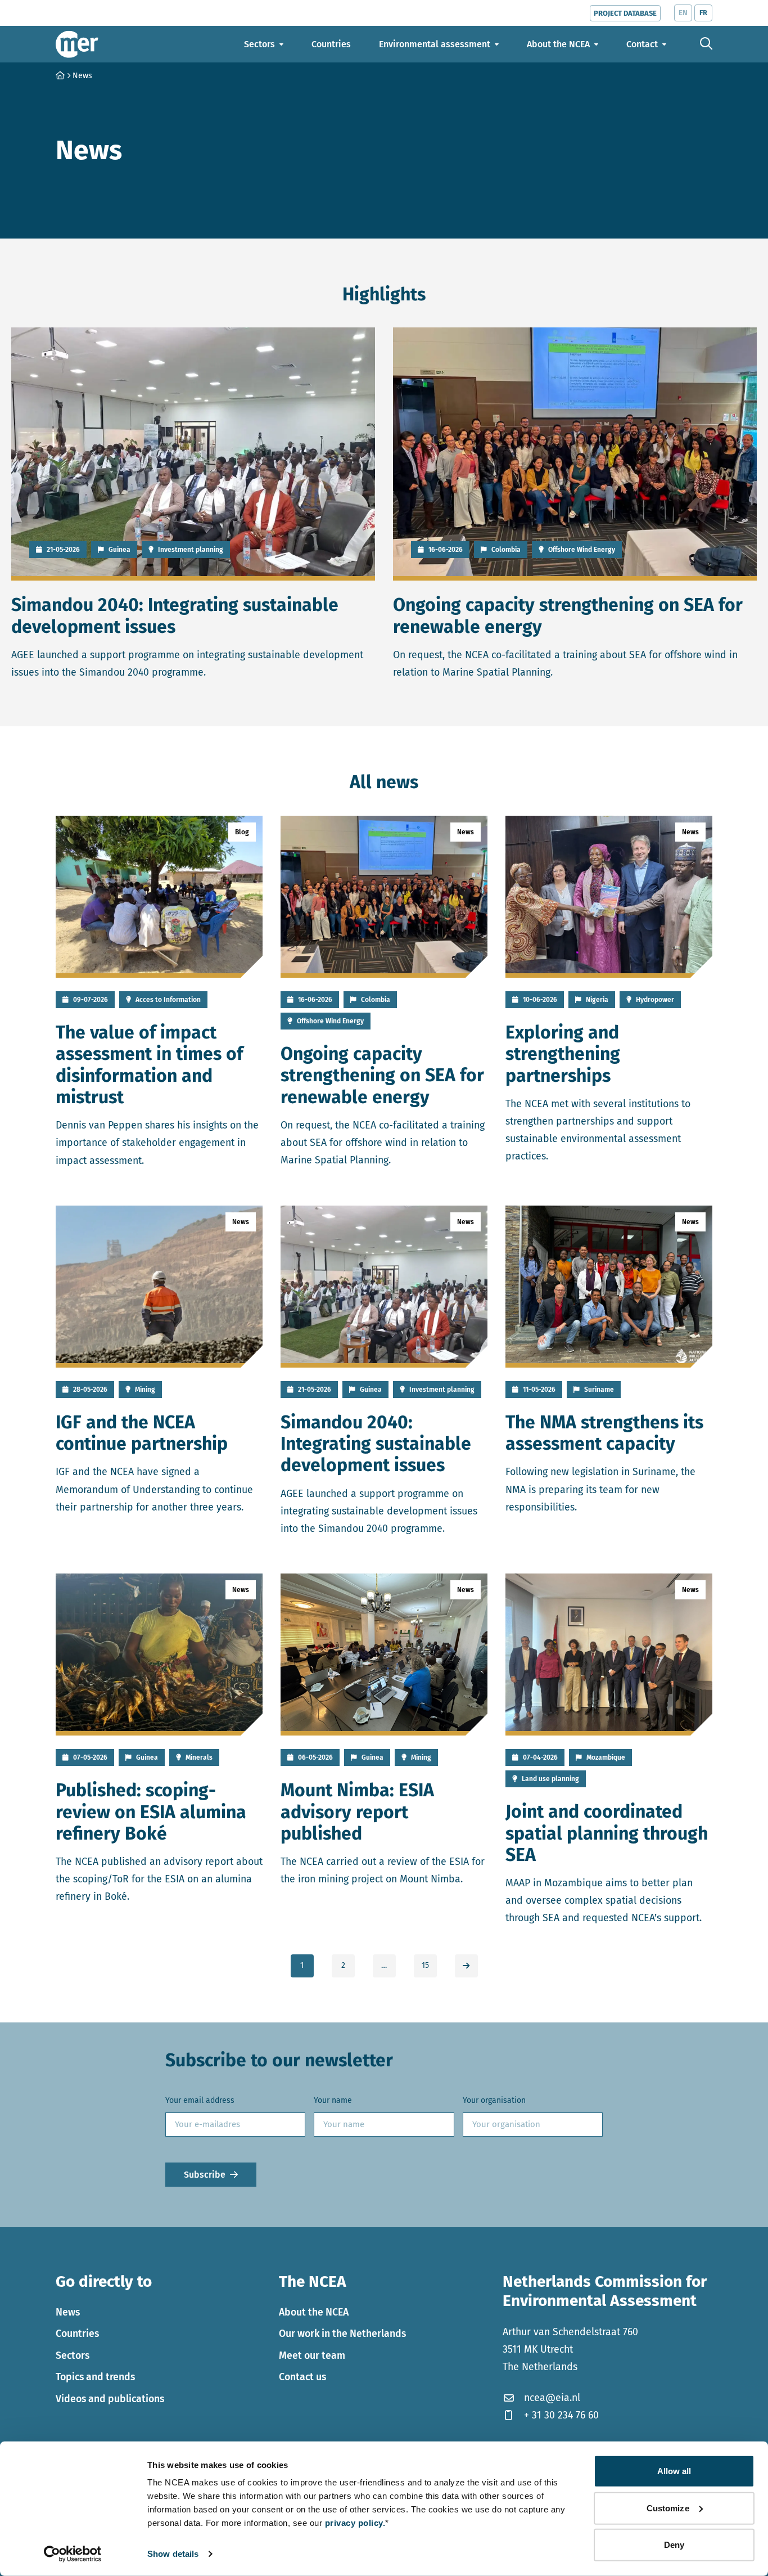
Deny (674, 2545)
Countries (77, 2334)
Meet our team (312, 2355)
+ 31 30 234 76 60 (561, 2415)
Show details (173, 2554)
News (68, 2312)
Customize (668, 2508)
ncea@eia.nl (552, 2398)
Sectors (73, 2355)
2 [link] (343, 1965)
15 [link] (425, 1965)
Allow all (674, 2471)
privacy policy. (355, 2523)
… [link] (384, 1965)
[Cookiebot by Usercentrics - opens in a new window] (73, 2554)
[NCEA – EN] (77, 44)
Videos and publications (110, 2399)
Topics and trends (95, 2377)
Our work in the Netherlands (342, 2334)
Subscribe (205, 2174)
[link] (466, 1966)
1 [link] (302, 1965)
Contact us (302, 2377)
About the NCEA (314, 2312)
